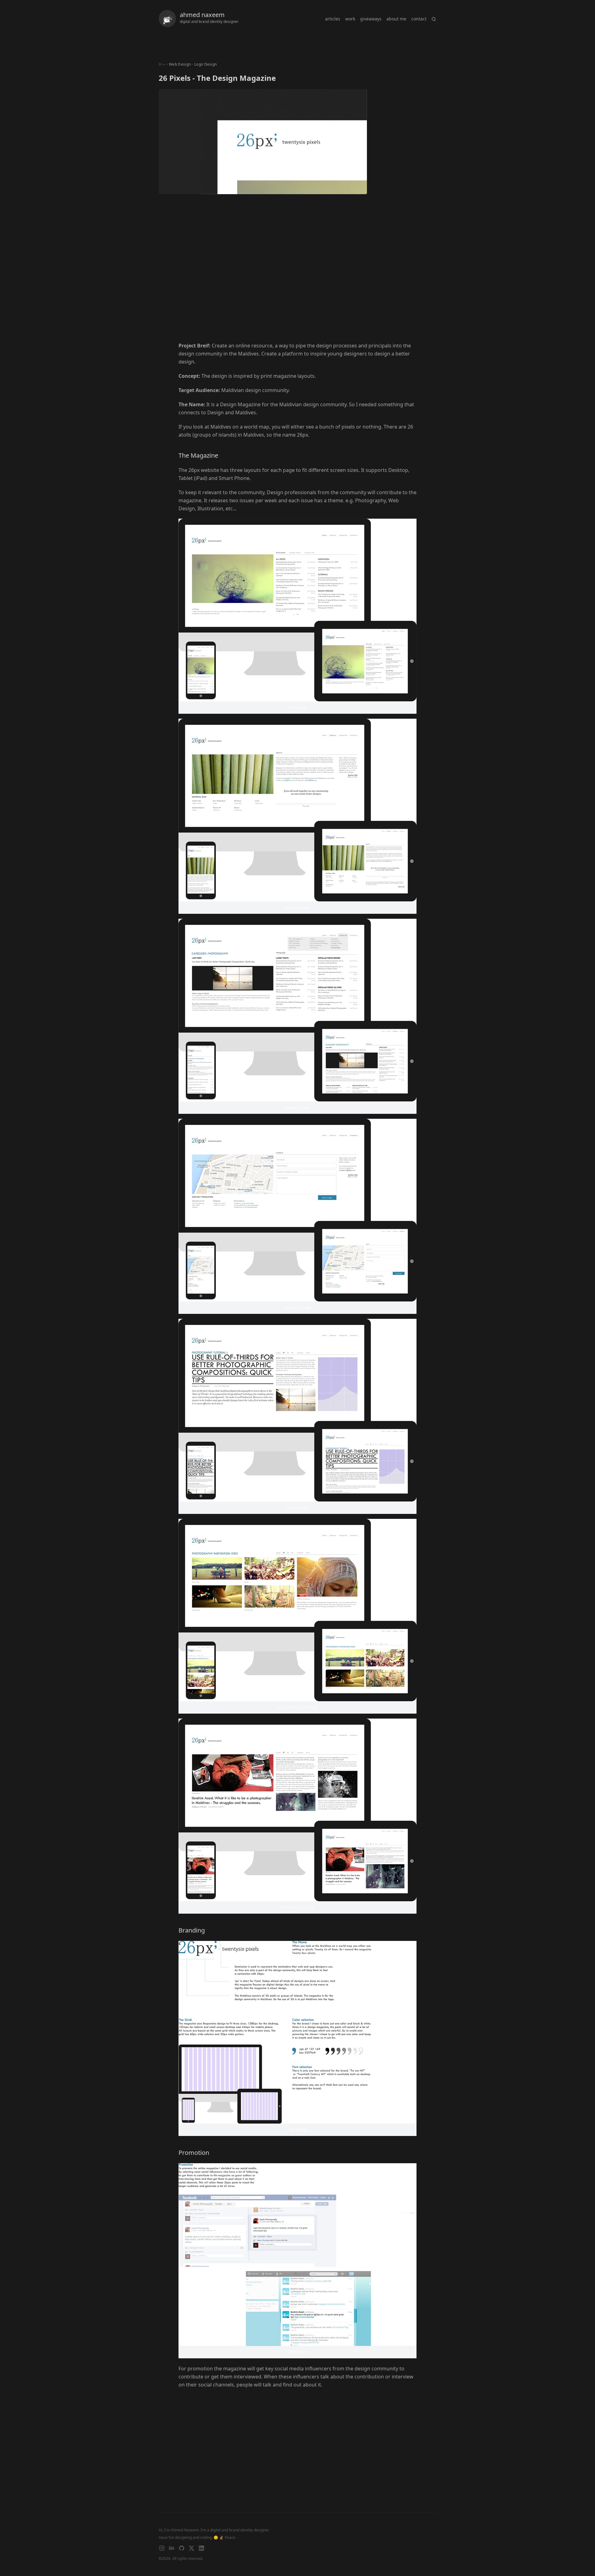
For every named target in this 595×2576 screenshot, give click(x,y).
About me (396, 19)
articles (333, 19)
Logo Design (205, 64)
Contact (419, 19)
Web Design (180, 64)
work (350, 19)
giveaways (371, 19)
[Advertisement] (297, 277)
